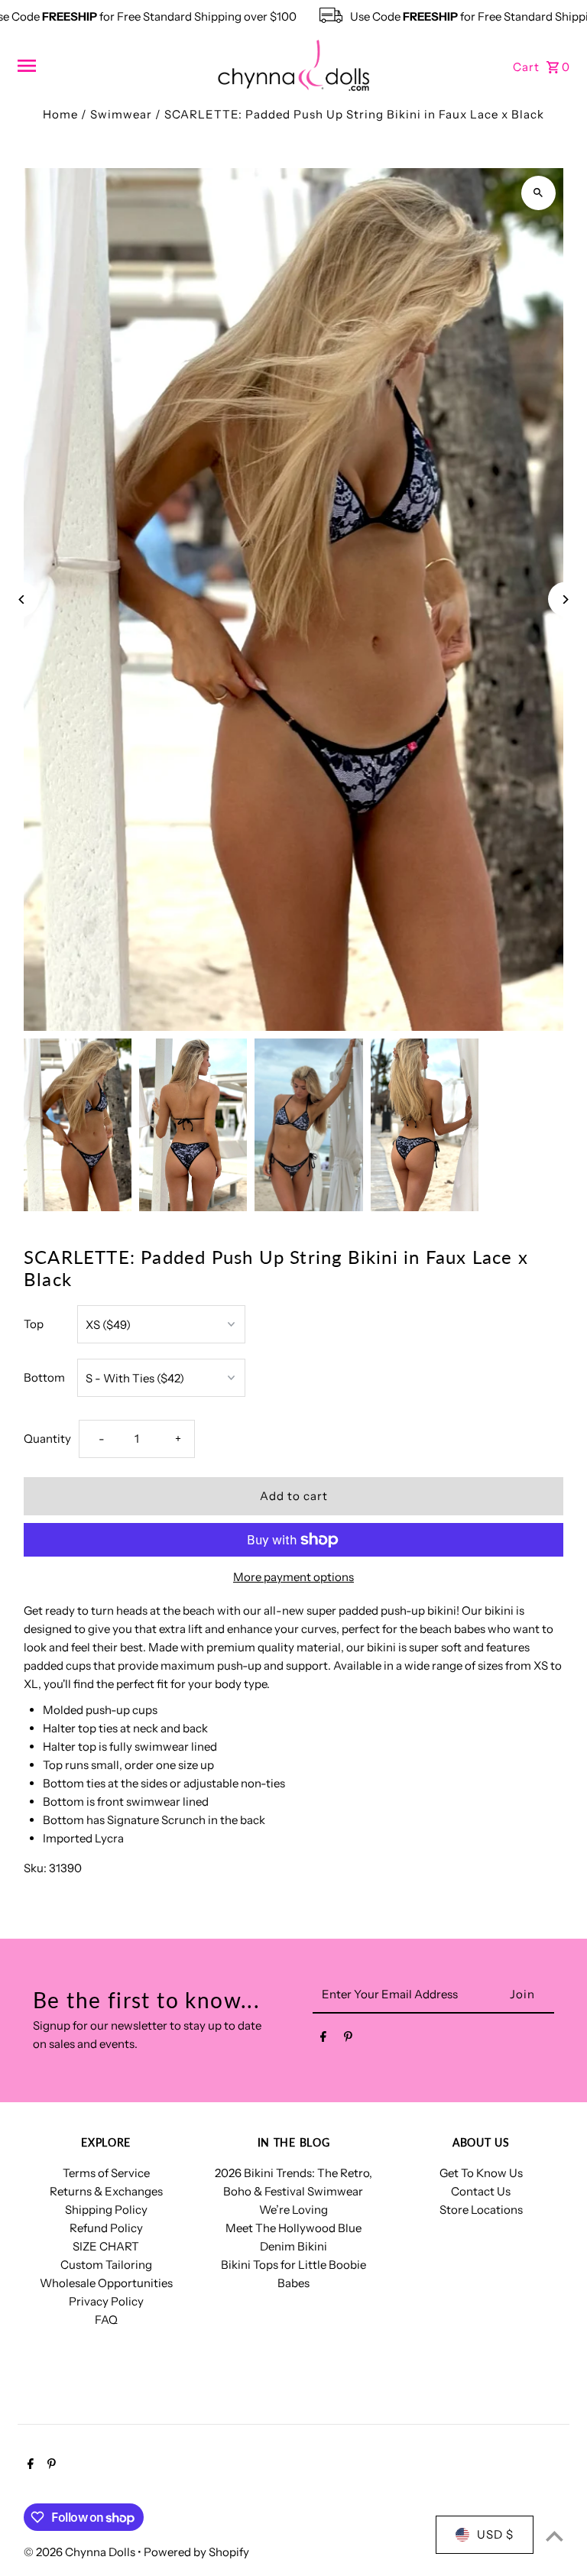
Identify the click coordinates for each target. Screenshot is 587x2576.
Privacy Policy (106, 2301)
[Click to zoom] (538, 193)
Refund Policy (106, 2228)
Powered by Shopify (196, 2552)
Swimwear (121, 114)
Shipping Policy (106, 2210)
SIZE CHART (106, 2246)
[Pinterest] (348, 2040)
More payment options (293, 1577)
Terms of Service (106, 2173)
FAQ (106, 2320)
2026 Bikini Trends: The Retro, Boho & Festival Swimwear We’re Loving (293, 2191)
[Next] (565, 599)
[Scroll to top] (555, 2536)
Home (60, 114)
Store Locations (481, 2210)
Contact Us (481, 2191)
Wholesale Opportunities (106, 2283)
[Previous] (22, 599)
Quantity (47, 1439)
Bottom (44, 1377)
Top (34, 1324)
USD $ (495, 2534)
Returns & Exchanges (106, 2191)
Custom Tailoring (106, 2265)
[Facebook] (323, 2040)
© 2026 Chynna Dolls (81, 2552)
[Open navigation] (111, 66)
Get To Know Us (481, 2173)
